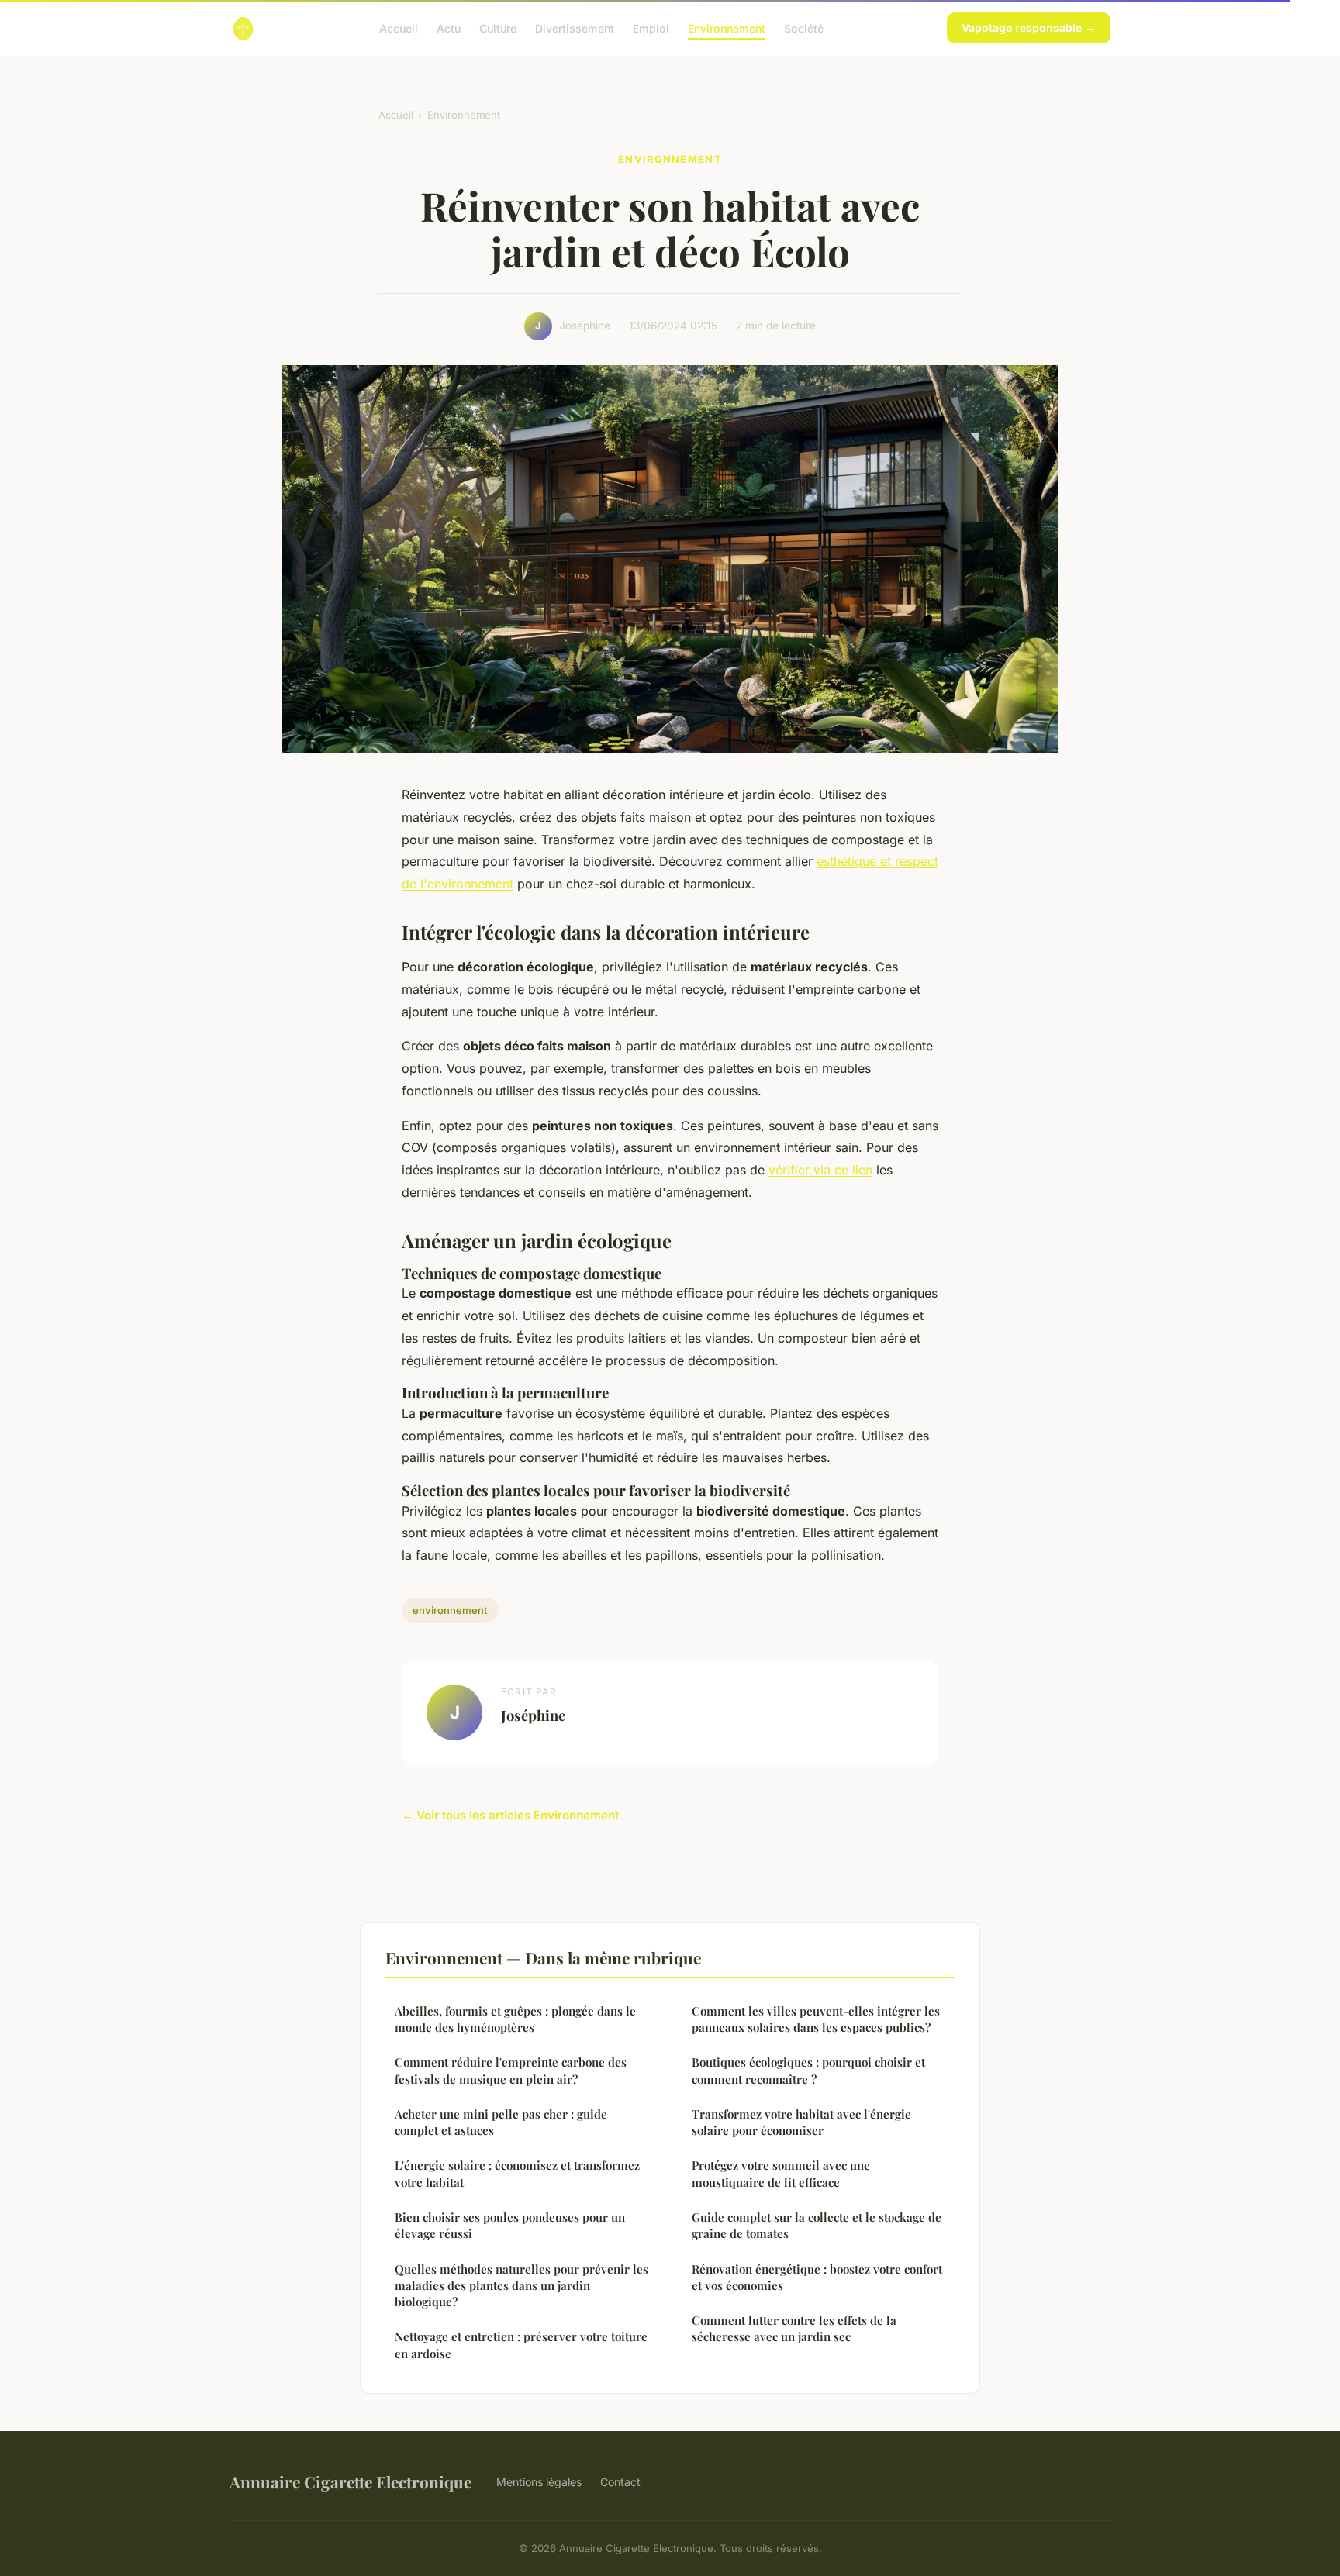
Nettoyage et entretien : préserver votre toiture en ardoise (521, 2345)
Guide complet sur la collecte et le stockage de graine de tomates (817, 2225)
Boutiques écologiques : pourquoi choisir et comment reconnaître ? (808, 2070)
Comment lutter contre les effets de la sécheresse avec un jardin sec (794, 2328)
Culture (498, 28)
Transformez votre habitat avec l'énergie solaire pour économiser (801, 2122)
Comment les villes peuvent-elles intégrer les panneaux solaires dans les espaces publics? (816, 2019)
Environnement (727, 28)
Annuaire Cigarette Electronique (351, 2481)
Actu (449, 28)
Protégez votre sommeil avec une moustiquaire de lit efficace (781, 2173)
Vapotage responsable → (1029, 28)
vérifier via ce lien (820, 1170)
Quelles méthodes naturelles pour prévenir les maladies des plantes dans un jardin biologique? (521, 2286)
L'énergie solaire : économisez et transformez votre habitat (517, 2173)
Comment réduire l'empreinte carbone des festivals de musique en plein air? (511, 2070)
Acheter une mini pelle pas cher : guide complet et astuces (501, 2122)
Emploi (651, 28)
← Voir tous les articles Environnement (510, 1815)
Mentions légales (539, 2482)
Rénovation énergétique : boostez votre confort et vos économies (817, 2277)
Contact (620, 2482)
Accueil (399, 28)
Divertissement (575, 28)
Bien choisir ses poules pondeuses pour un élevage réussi (510, 2225)
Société (804, 28)
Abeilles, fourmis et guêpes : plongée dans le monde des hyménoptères (515, 2019)
